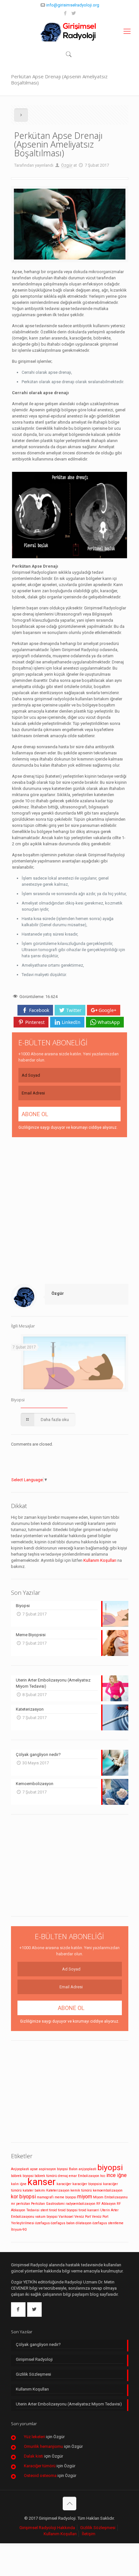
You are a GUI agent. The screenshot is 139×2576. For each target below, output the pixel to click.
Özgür (67, 165)
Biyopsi (18, 1400)
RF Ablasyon (106, 2204)
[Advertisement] (69, 1210)
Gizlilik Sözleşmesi (33, 2374)
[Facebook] (65, 13)
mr (13, 2204)
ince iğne (117, 2175)
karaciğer (64, 2184)
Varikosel (66, 2217)
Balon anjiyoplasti (83, 2169)
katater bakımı (34, 2190)
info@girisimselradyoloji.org (73, 5)
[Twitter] (74, 13)
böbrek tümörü (46, 2176)
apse (34, 2169)
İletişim (89, 2534)
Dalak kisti (34, 2456)
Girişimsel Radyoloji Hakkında (47, 2528)
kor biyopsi (23, 2197)
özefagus (43, 2223)
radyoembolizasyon (80, 2204)
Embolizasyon (89, 2176)
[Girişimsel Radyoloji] (69, 31)
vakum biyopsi (46, 2217)
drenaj (63, 2176)
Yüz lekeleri (34, 2437)
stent (44, 2210)
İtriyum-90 (19, 2230)
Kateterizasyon (58, 2190)
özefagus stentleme (108, 2223)
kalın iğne (19, 2184)
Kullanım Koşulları (100, 1560)
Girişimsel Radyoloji (34, 2359)
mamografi (45, 2197)
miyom (85, 2197)
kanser (42, 2182)
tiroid (53, 2210)
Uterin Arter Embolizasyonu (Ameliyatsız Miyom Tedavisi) (69, 2404)
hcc (103, 2176)
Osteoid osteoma (40, 2476)
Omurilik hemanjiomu (43, 2446)
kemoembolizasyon (108, 2190)
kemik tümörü (81, 2190)
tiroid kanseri (89, 2210)
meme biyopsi (65, 2197)
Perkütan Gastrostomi (48, 2204)
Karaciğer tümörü (40, 2466)
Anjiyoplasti (20, 2169)
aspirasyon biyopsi (53, 2169)
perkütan (23, 2204)
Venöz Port (83, 2217)
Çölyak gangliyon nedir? (38, 2344)
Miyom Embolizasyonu (110, 2197)
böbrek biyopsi (22, 2176)
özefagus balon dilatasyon (71, 2223)
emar (73, 2176)
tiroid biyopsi (68, 2210)
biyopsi (110, 2167)
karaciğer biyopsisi (87, 2184)
